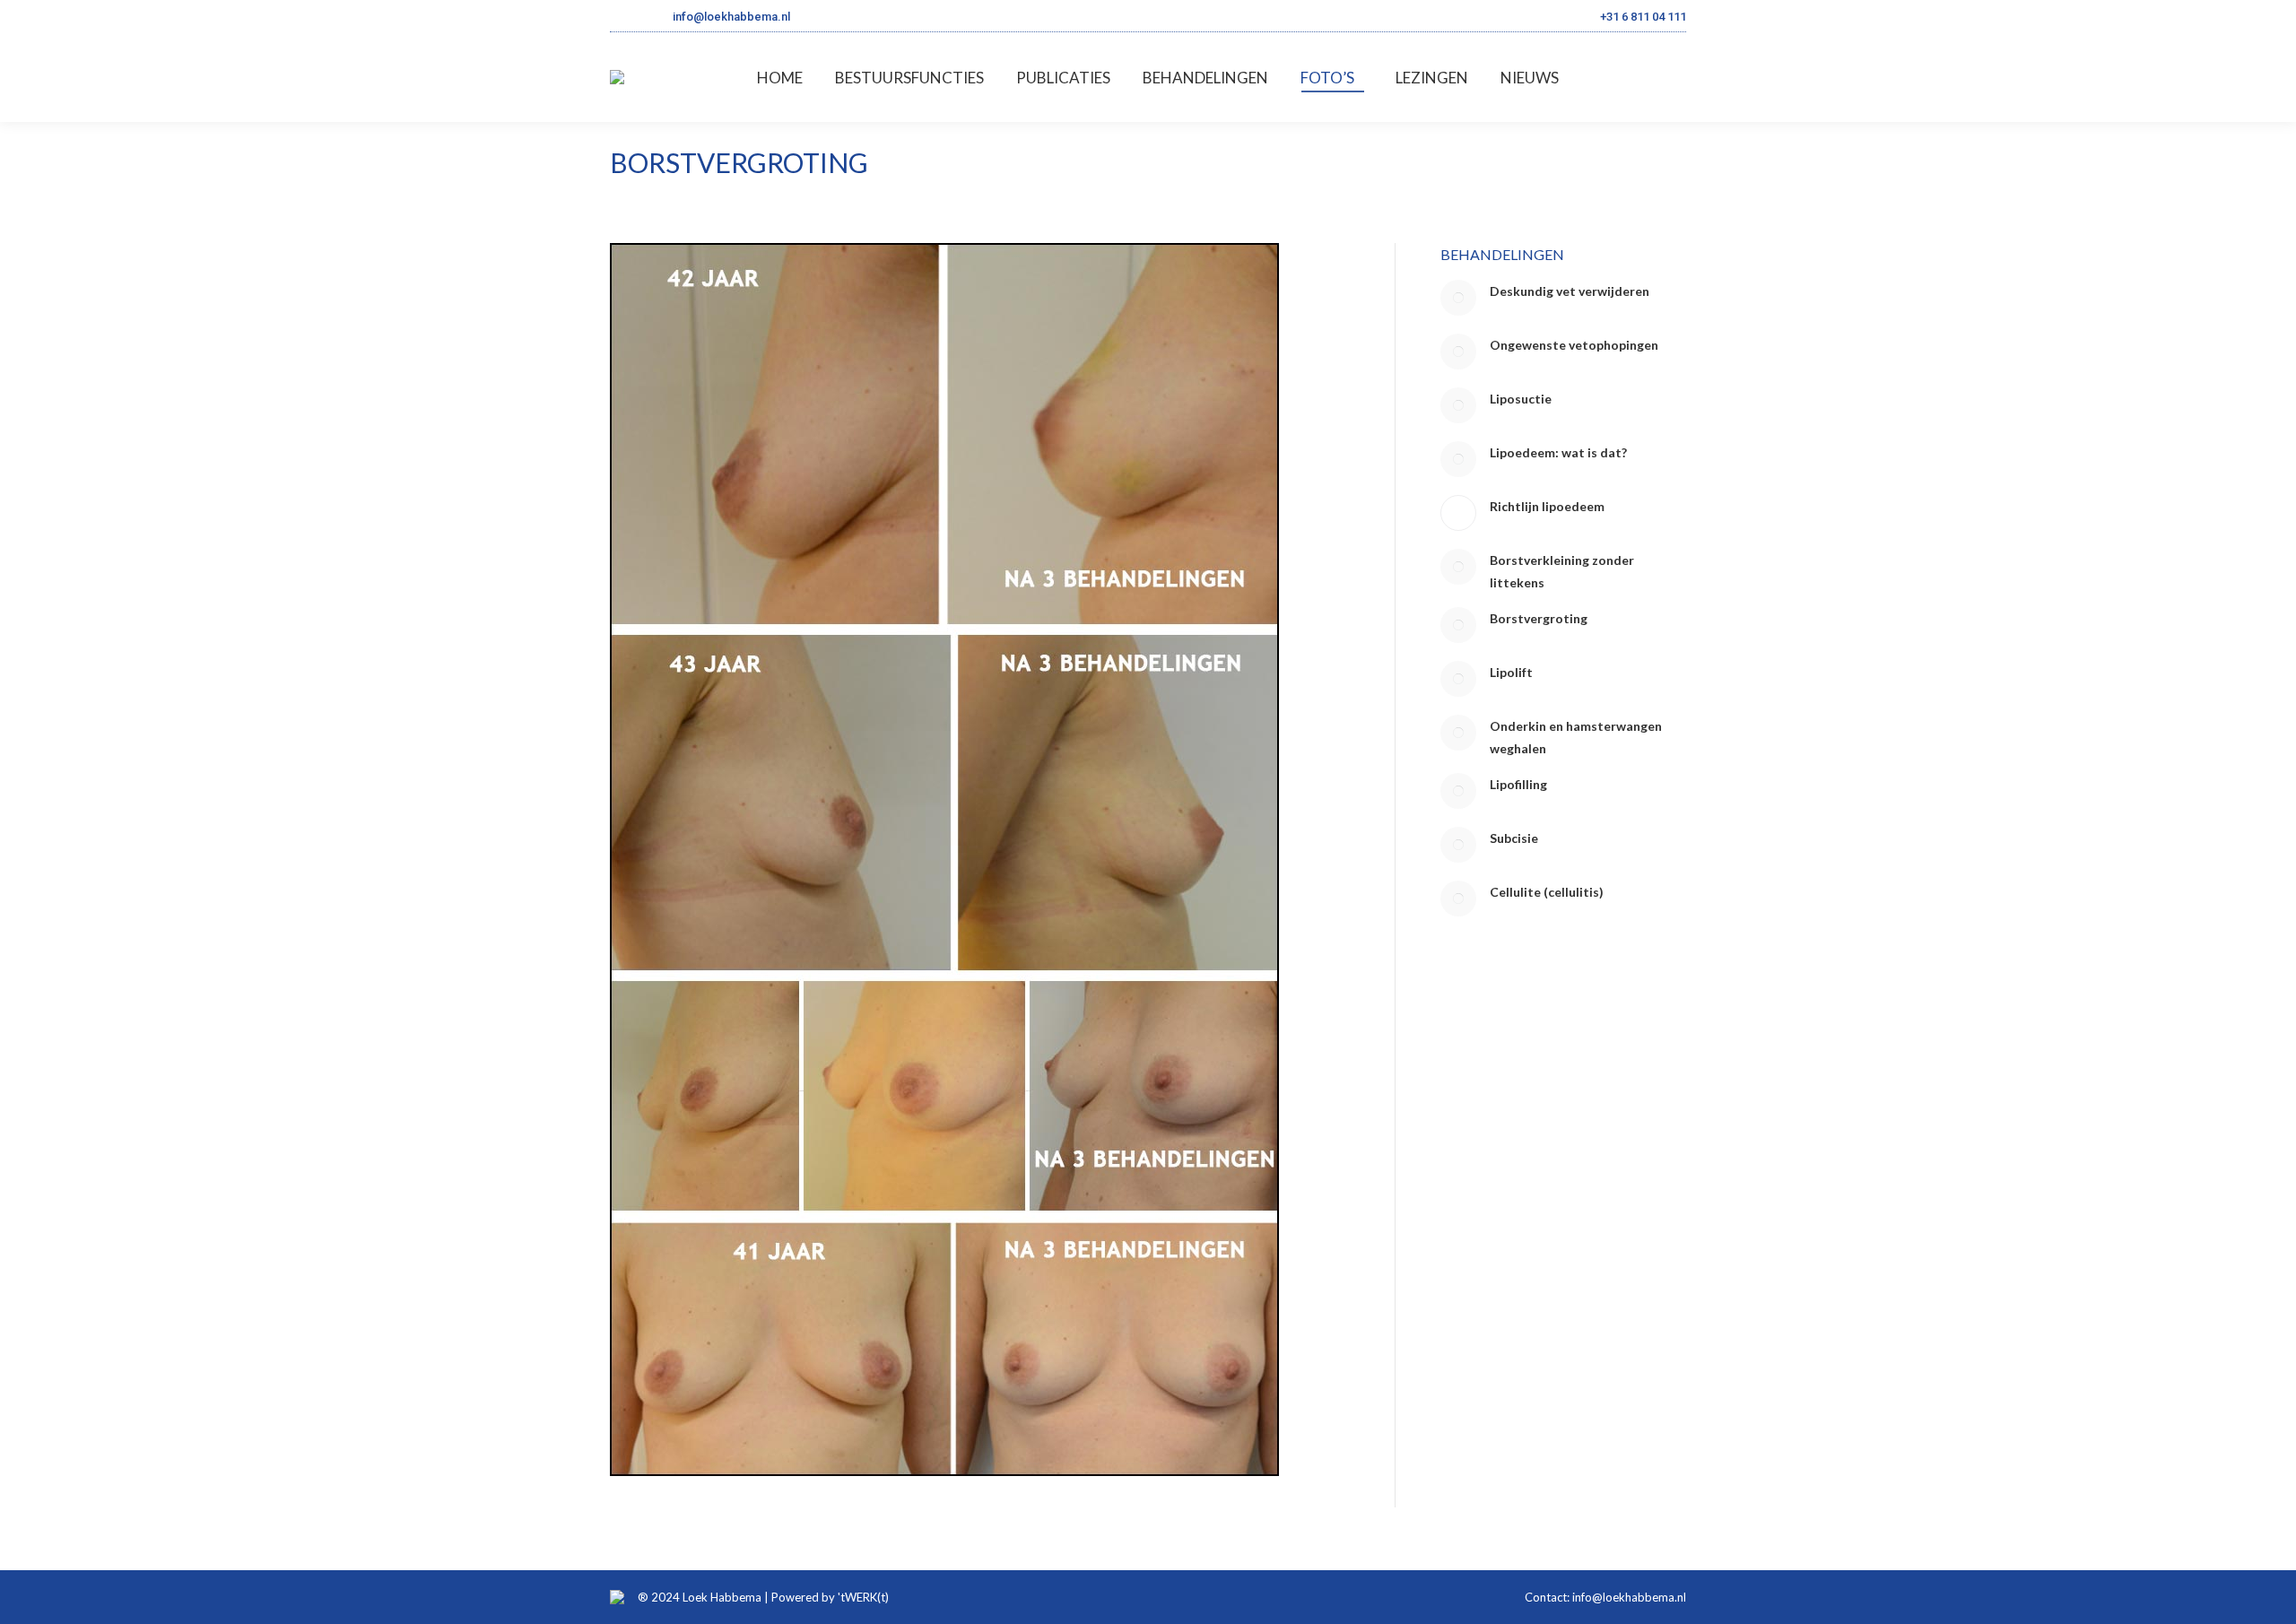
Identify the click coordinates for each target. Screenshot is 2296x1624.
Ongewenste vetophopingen (1574, 345)
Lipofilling (1518, 784)
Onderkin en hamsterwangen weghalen (1576, 737)
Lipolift (1511, 672)
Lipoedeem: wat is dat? (1558, 452)
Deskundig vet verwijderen (1570, 291)
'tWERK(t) (863, 1597)
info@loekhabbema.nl (731, 17)
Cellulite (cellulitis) (1547, 892)
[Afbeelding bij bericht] (1458, 298)
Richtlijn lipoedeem (1547, 506)
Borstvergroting (1539, 618)
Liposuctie (1521, 399)
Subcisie (1514, 838)
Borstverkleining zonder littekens (1562, 571)
